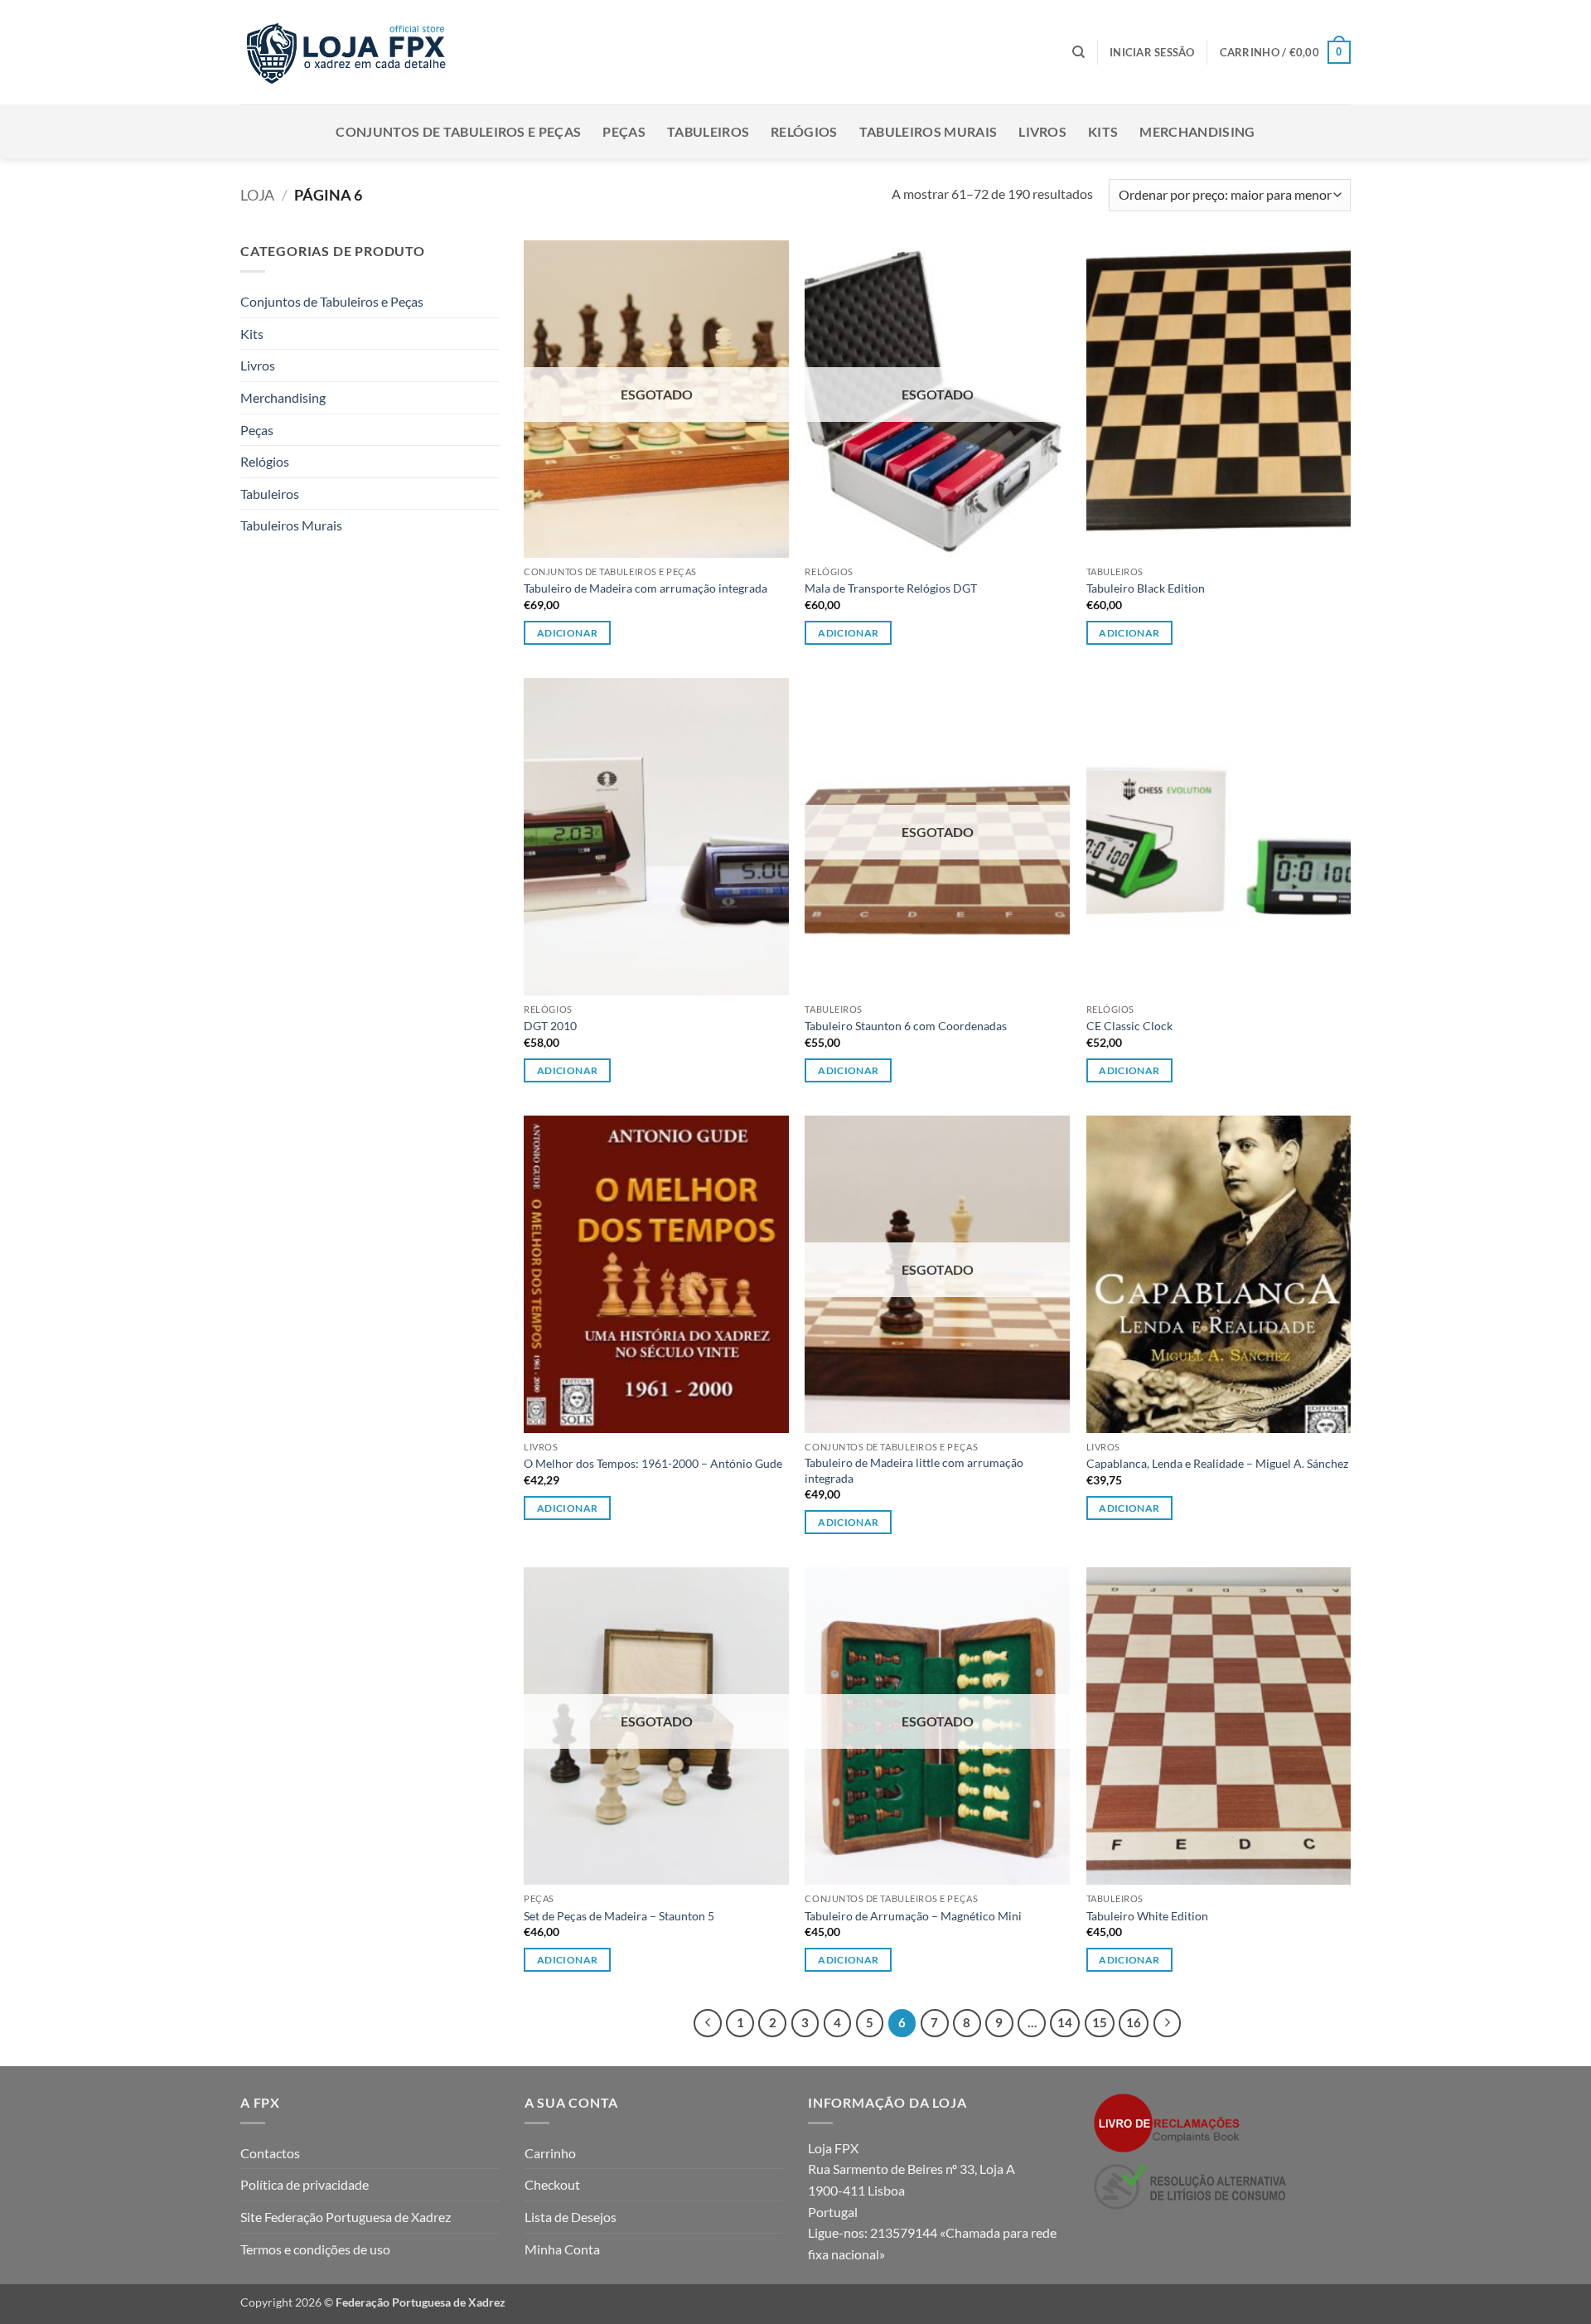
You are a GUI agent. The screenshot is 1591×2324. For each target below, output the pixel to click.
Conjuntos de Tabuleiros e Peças (458, 131)
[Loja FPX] (349, 52)
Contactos (270, 2153)
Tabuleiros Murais (928, 131)
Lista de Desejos (571, 2217)
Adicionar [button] (1129, 633)
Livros (1042, 131)
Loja (257, 195)
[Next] (1168, 2023)
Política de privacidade (305, 2184)
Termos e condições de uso (315, 2249)
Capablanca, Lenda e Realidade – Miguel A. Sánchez (1217, 1463)
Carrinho (550, 2153)
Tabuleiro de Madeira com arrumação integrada (646, 588)
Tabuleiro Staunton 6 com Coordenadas (906, 1026)
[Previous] (708, 2023)
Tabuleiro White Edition (1147, 1916)
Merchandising (1197, 131)
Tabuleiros (708, 131)
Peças (624, 131)
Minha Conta (562, 2249)
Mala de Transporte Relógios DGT (891, 588)
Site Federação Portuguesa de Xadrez (346, 2217)
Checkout (552, 2184)
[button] (1152, 52)
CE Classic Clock (1129, 1026)
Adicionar (567, 633)
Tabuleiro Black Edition (1146, 588)
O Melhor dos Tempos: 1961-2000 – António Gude (653, 1463)
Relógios (804, 131)
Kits (1103, 131)
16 (1134, 2022)
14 (1065, 2022)
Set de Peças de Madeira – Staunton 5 (619, 1916)
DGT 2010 (550, 1026)
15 (1100, 2022)
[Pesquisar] (1078, 52)
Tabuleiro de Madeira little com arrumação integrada (914, 1470)
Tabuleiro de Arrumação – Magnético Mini (913, 1916)
